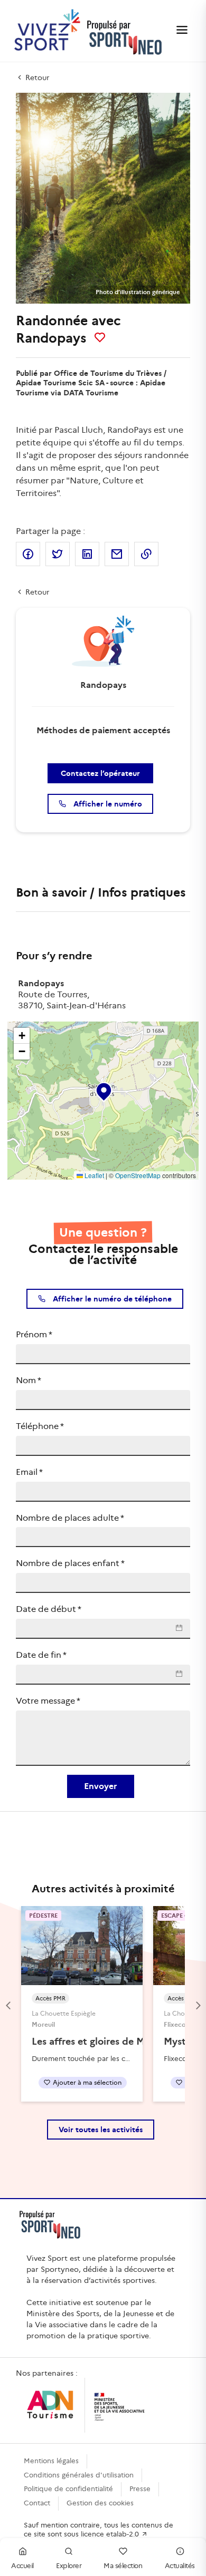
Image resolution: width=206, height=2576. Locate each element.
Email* (29, 1472)
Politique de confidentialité (68, 2489)
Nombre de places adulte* (70, 1518)
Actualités (180, 2566)
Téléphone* (40, 1426)
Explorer (69, 2566)
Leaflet (93, 1175)
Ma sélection (123, 2566)
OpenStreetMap (138, 1175)
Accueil (22, 2566)
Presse (140, 2489)
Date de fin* (41, 1655)
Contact (37, 2503)
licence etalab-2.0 (111, 2534)
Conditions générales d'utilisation (79, 2475)
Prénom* (34, 1334)
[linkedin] (87, 554)
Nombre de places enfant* (70, 1563)
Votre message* (48, 1701)
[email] (117, 554)
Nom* (29, 1380)
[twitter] (58, 554)
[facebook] (28, 554)
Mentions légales (51, 2461)
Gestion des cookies (100, 2503)
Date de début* (49, 1609)
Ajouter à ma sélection (87, 2082)
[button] (103, 1090)
